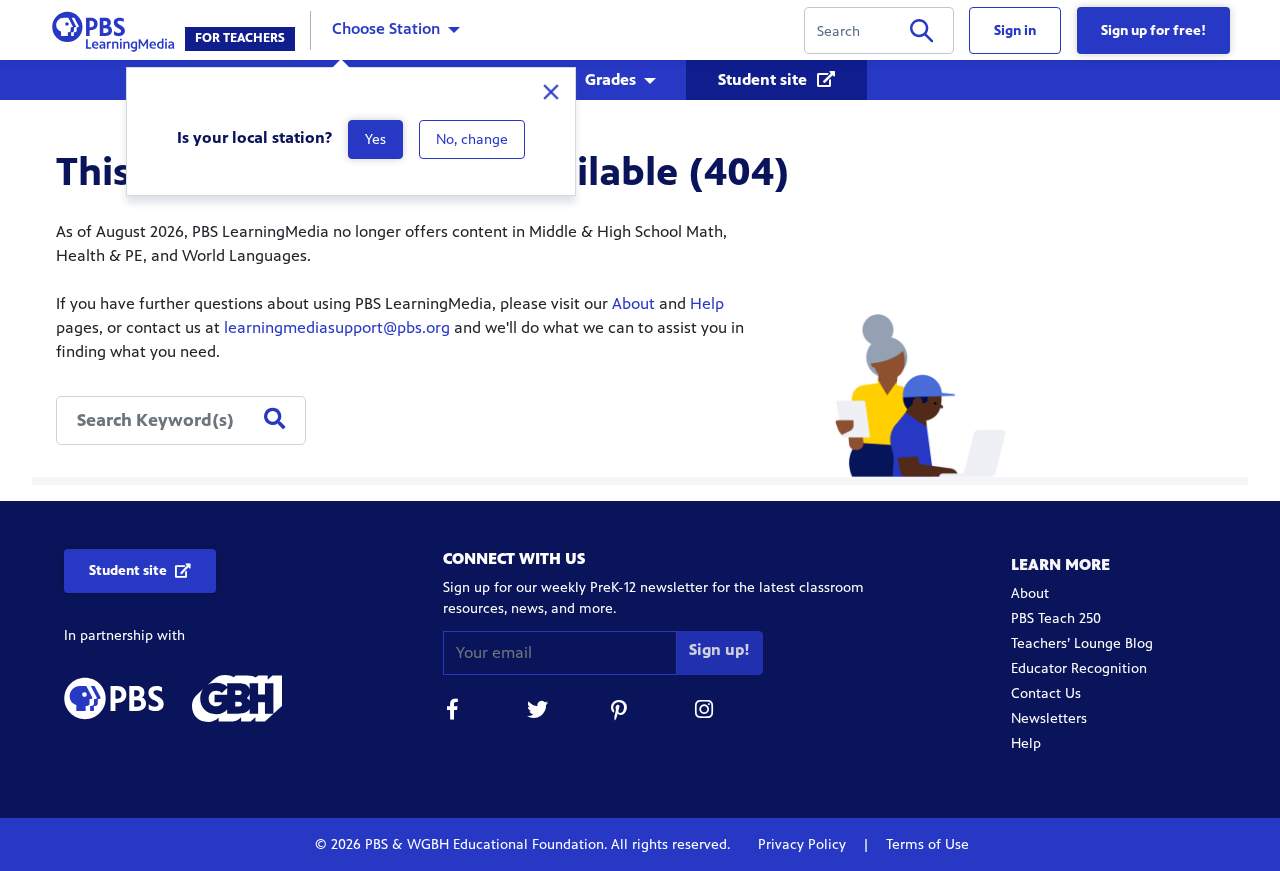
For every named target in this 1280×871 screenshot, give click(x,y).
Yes (375, 139)
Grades (610, 79)
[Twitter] (537, 712)
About (633, 303)
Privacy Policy (804, 844)
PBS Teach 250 (1056, 618)
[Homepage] (117, 28)
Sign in (1015, 30)
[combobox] (181, 420)
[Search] (921, 34)
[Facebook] (453, 712)
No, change (472, 139)
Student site (764, 79)
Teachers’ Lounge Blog (1082, 643)
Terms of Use (925, 844)
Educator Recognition (1079, 668)
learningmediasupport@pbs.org (337, 327)
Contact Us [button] (1046, 693)
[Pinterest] (621, 712)
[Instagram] (705, 712)
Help (707, 303)
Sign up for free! (1153, 30)
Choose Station (386, 28)
